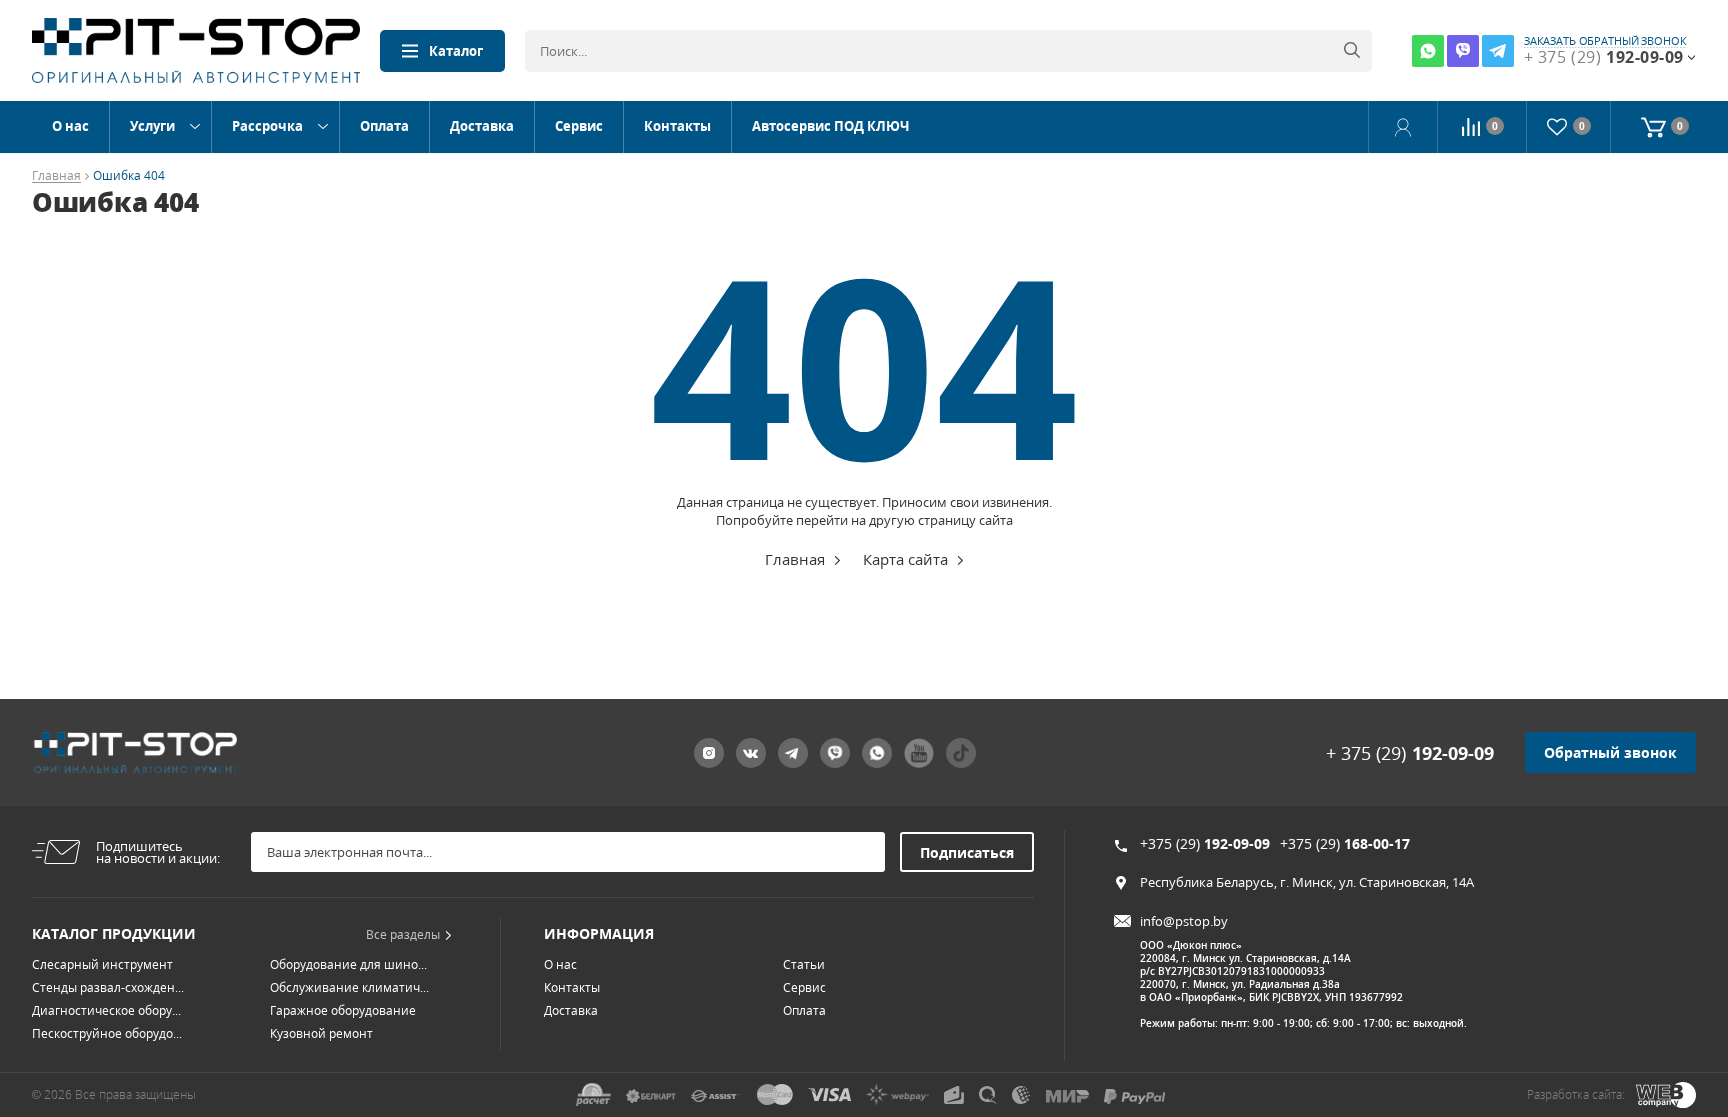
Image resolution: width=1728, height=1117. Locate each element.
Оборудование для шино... (348, 964)
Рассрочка (267, 126)
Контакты (677, 126)
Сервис (579, 126)
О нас (70, 126)
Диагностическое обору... (106, 1010)
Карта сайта (905, 559)
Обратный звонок (1610, 752)
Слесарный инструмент (102, 964)
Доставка (482, 126)
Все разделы (403, 934)
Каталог (456, 51)
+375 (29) (1205, 843)
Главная (56, 176)
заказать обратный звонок (1605, 41)
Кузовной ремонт (321, 1033)
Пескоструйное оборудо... (107, 1033)
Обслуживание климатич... (349, 987)
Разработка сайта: (1576, 1094)
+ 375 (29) (1410, 753)
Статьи (804, 964)
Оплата (384, 126)
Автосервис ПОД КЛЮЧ (830, 126)
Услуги (152, 126)
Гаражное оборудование (343, 1010)
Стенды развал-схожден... (108, 987)
